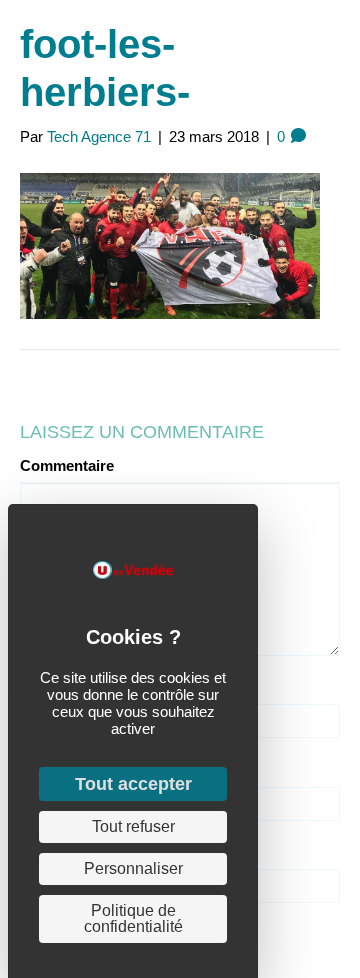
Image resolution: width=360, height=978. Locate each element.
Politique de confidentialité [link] (133, 918)
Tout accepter (133, 784)
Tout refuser (133, 826)
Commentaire (67, 465)
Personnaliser (133, 868)
